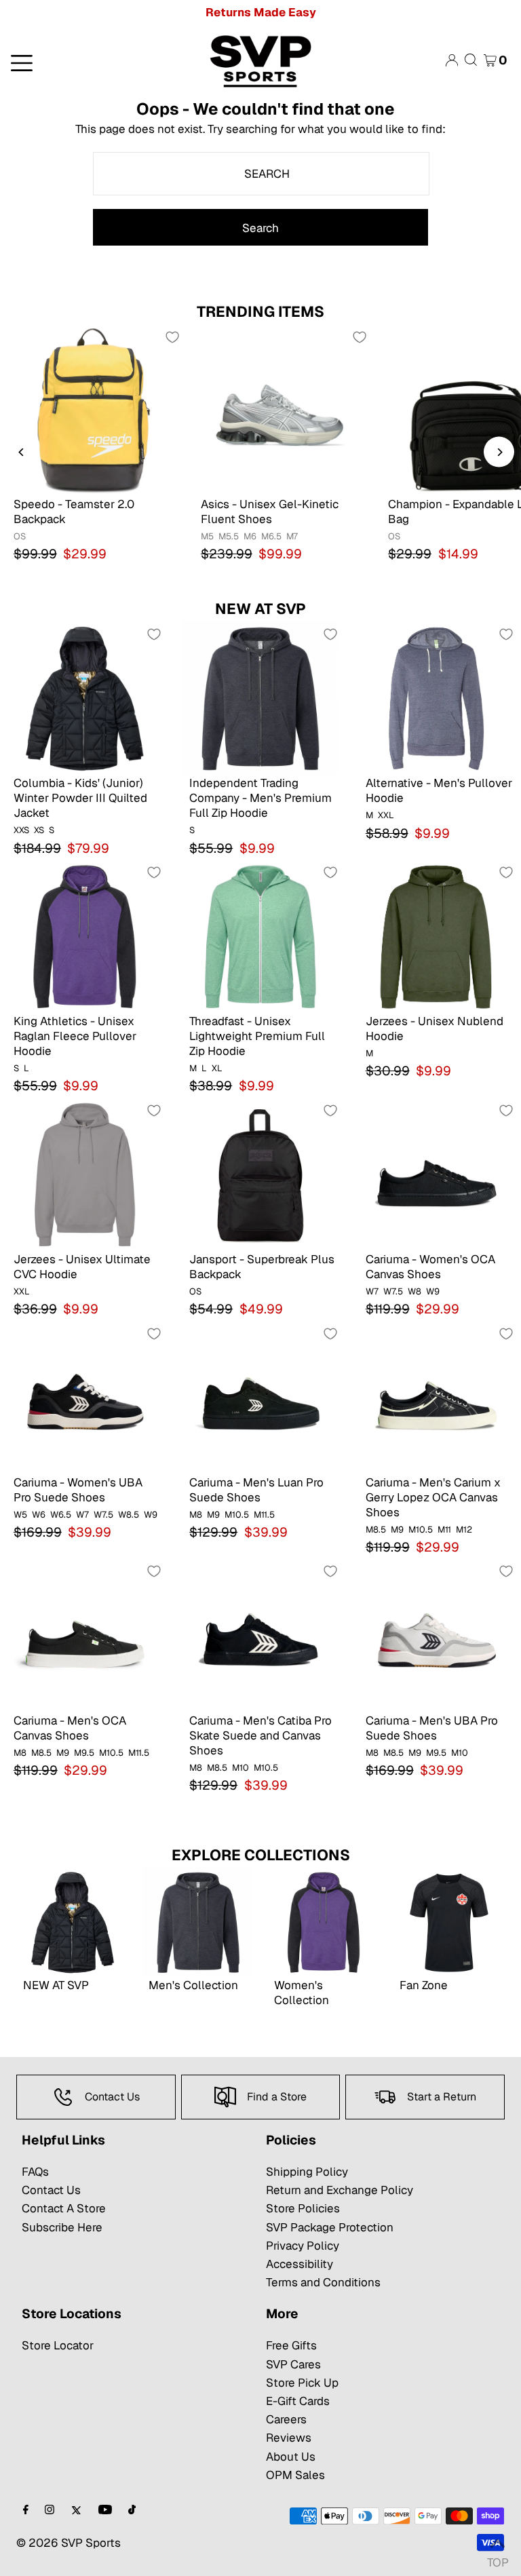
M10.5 (237, 1515)
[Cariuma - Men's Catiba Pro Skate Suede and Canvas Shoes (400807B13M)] (260, 1635)
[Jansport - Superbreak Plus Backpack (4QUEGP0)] (260, 1174)
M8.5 (376, 1530)
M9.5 (84, 1753)
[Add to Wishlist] (172, 337)
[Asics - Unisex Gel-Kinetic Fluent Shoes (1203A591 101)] (281, 410)
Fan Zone (424, 1985)
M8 (196, 1515)
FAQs (35, 2172)
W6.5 (61, 1515)
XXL (386, 815)
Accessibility (300, 2264)
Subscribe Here (62, 2227)
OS (20, 536)
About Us (291, 2457)
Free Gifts (291, 2345)
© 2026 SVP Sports (69, 2543)
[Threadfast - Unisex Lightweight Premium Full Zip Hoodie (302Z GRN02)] (260, 936)
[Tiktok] (132, 2511)
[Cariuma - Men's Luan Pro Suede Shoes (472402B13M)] (260, 1397)
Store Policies (303, 2208)
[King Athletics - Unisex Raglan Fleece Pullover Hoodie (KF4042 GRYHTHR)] (84, 936)
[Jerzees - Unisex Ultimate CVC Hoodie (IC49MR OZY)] (84, 1174)
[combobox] (261, 174)
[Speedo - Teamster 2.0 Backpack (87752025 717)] (94, 410)
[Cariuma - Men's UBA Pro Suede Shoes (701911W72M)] (437, 1635)
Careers (286, 2419)
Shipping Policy (307, 2172)
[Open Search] (471, 60)
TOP (497, 2559)
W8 (414, 1291)
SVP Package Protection (330, 2227)
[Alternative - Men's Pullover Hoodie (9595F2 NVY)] (437, 698)
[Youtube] (105, 2511)
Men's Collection (193, 1985)
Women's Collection (302, 1993)
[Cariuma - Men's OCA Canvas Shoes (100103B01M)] (84, 1635)
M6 (250, 536)
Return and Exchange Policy (340, 2190)
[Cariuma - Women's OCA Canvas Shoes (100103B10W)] (437, 1174)
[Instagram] (50, 2511)
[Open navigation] (86, 62)
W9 (433, 1291)
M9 (213, 1515)
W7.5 (393, 1291)
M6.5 (271, 536)
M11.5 (264, 1515)
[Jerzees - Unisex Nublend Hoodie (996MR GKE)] (437, 936)
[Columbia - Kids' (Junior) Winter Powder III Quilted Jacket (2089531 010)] (84, 698)
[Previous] (22, 452)
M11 (444, 1530)
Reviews (289, 2438)
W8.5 (129, 1515)
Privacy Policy (303, 2246)
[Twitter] (76, 2511)
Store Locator (58, 2345)
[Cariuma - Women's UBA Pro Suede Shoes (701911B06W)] (84, 1397)
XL (217, 1068)
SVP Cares (293, 2364)
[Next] (499, 452)
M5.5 (229, 536)
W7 (372, 1291)
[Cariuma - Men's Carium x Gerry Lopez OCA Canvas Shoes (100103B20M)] (437, 1397)
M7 (292, 536)
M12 (464, 1530)
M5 (207, 536)
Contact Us (51, 2190)
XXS (21, 830)
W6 (39, 1515)
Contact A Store (64, 2208)
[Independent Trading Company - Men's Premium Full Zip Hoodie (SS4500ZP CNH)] (260, 698)
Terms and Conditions (323, 2282)
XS (39, 830)
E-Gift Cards (298, 2401)
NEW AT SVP (260, 609)
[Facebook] (26, 2511)
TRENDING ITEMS (260, 311)
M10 (240, 1768)
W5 (20, 1515)
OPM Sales (295, 2475)
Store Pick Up (302, 2383)
